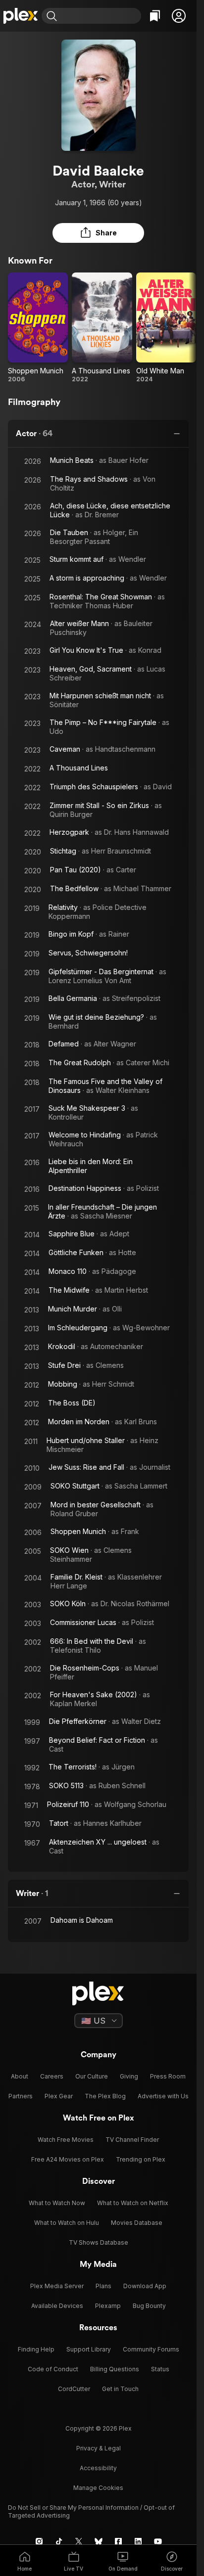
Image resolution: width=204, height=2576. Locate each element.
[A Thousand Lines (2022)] (102, 328)
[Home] (21, 16)
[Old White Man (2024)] (166, 328)
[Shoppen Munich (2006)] (38, 328)
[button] (179, 16)
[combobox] (100, 16)
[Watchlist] (155, 16)
